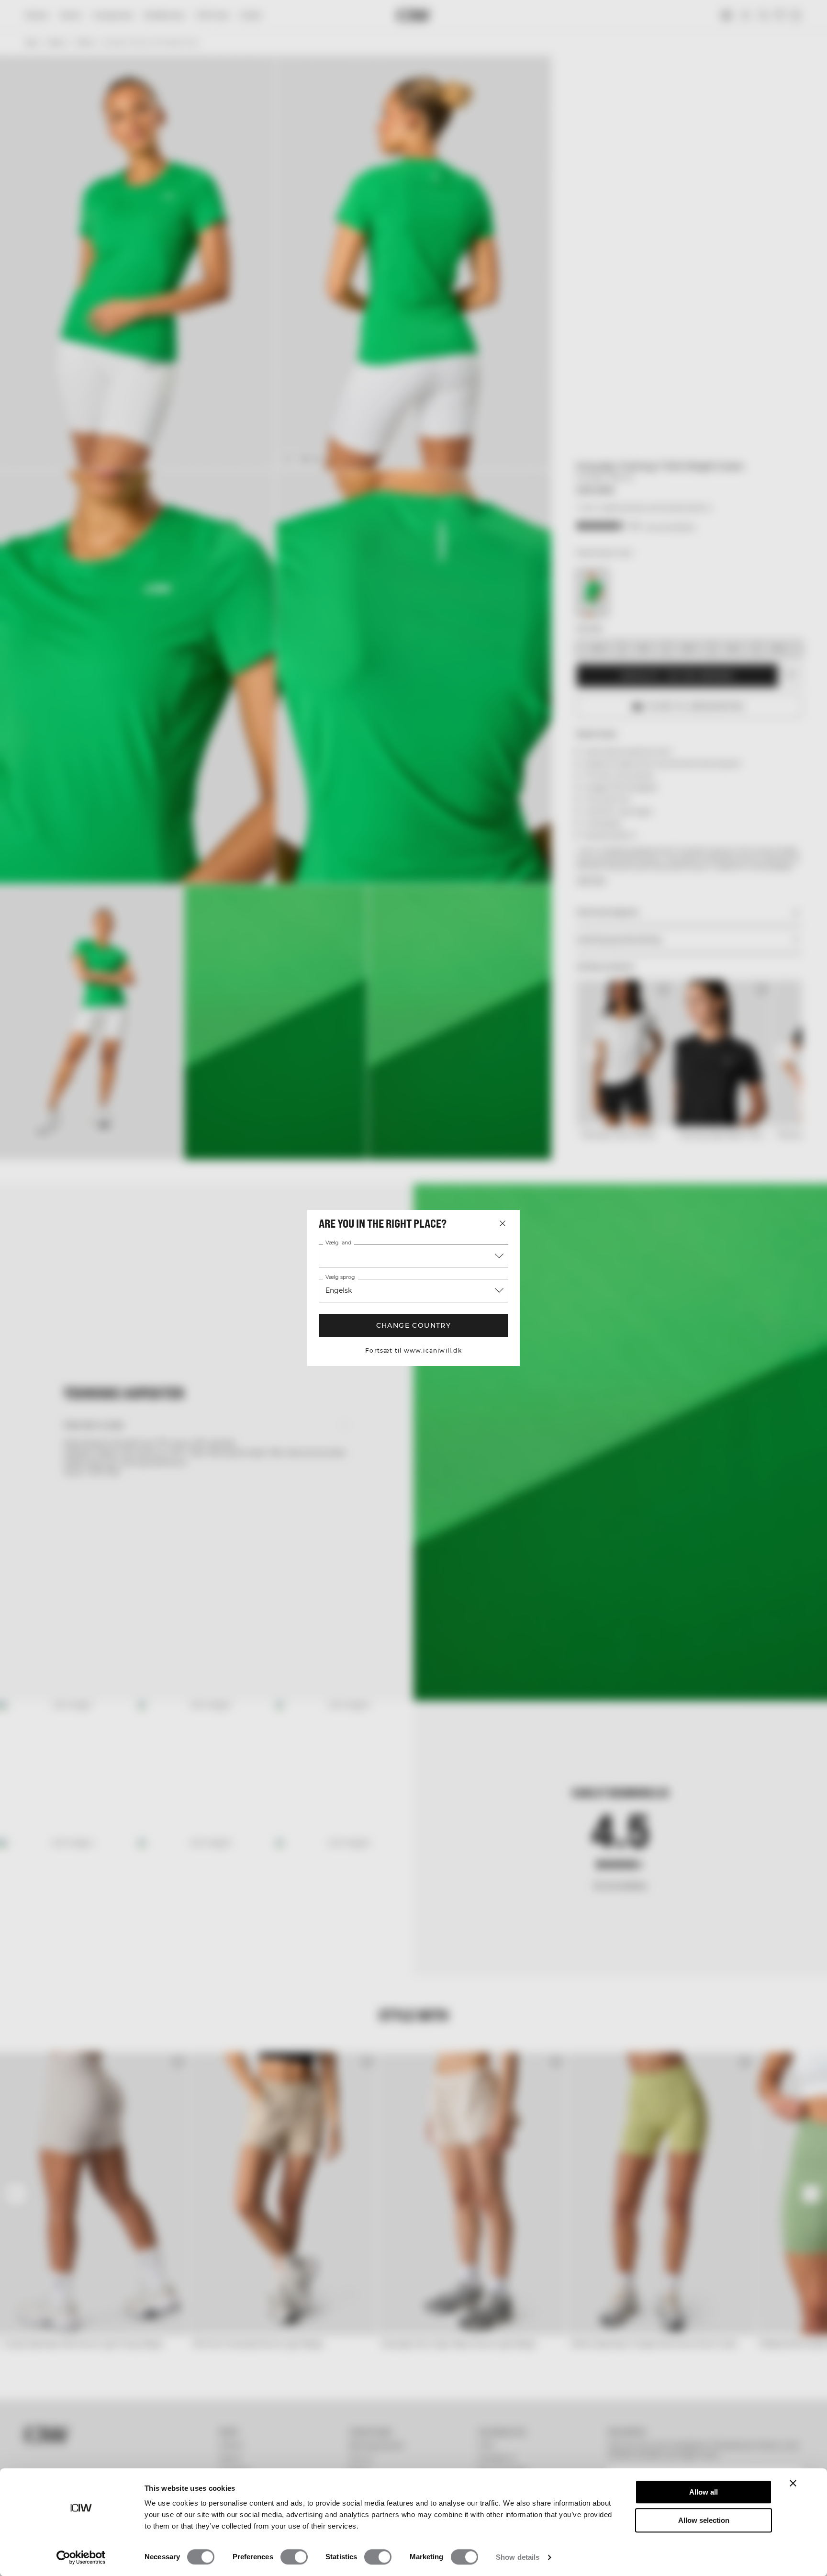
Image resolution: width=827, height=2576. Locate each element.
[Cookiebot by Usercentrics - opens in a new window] (81, 2557)
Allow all (704, 2492)
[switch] (294, 2557)
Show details (518, 2557)
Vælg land (338, 1243)
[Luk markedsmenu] (503, 1223)
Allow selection (704, 2520)
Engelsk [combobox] (339, 1290)
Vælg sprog (340, 1277)
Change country (414, 1325)
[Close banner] (793, 2483)
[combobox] (413, 1256)
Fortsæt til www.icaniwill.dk (413, 1350)
